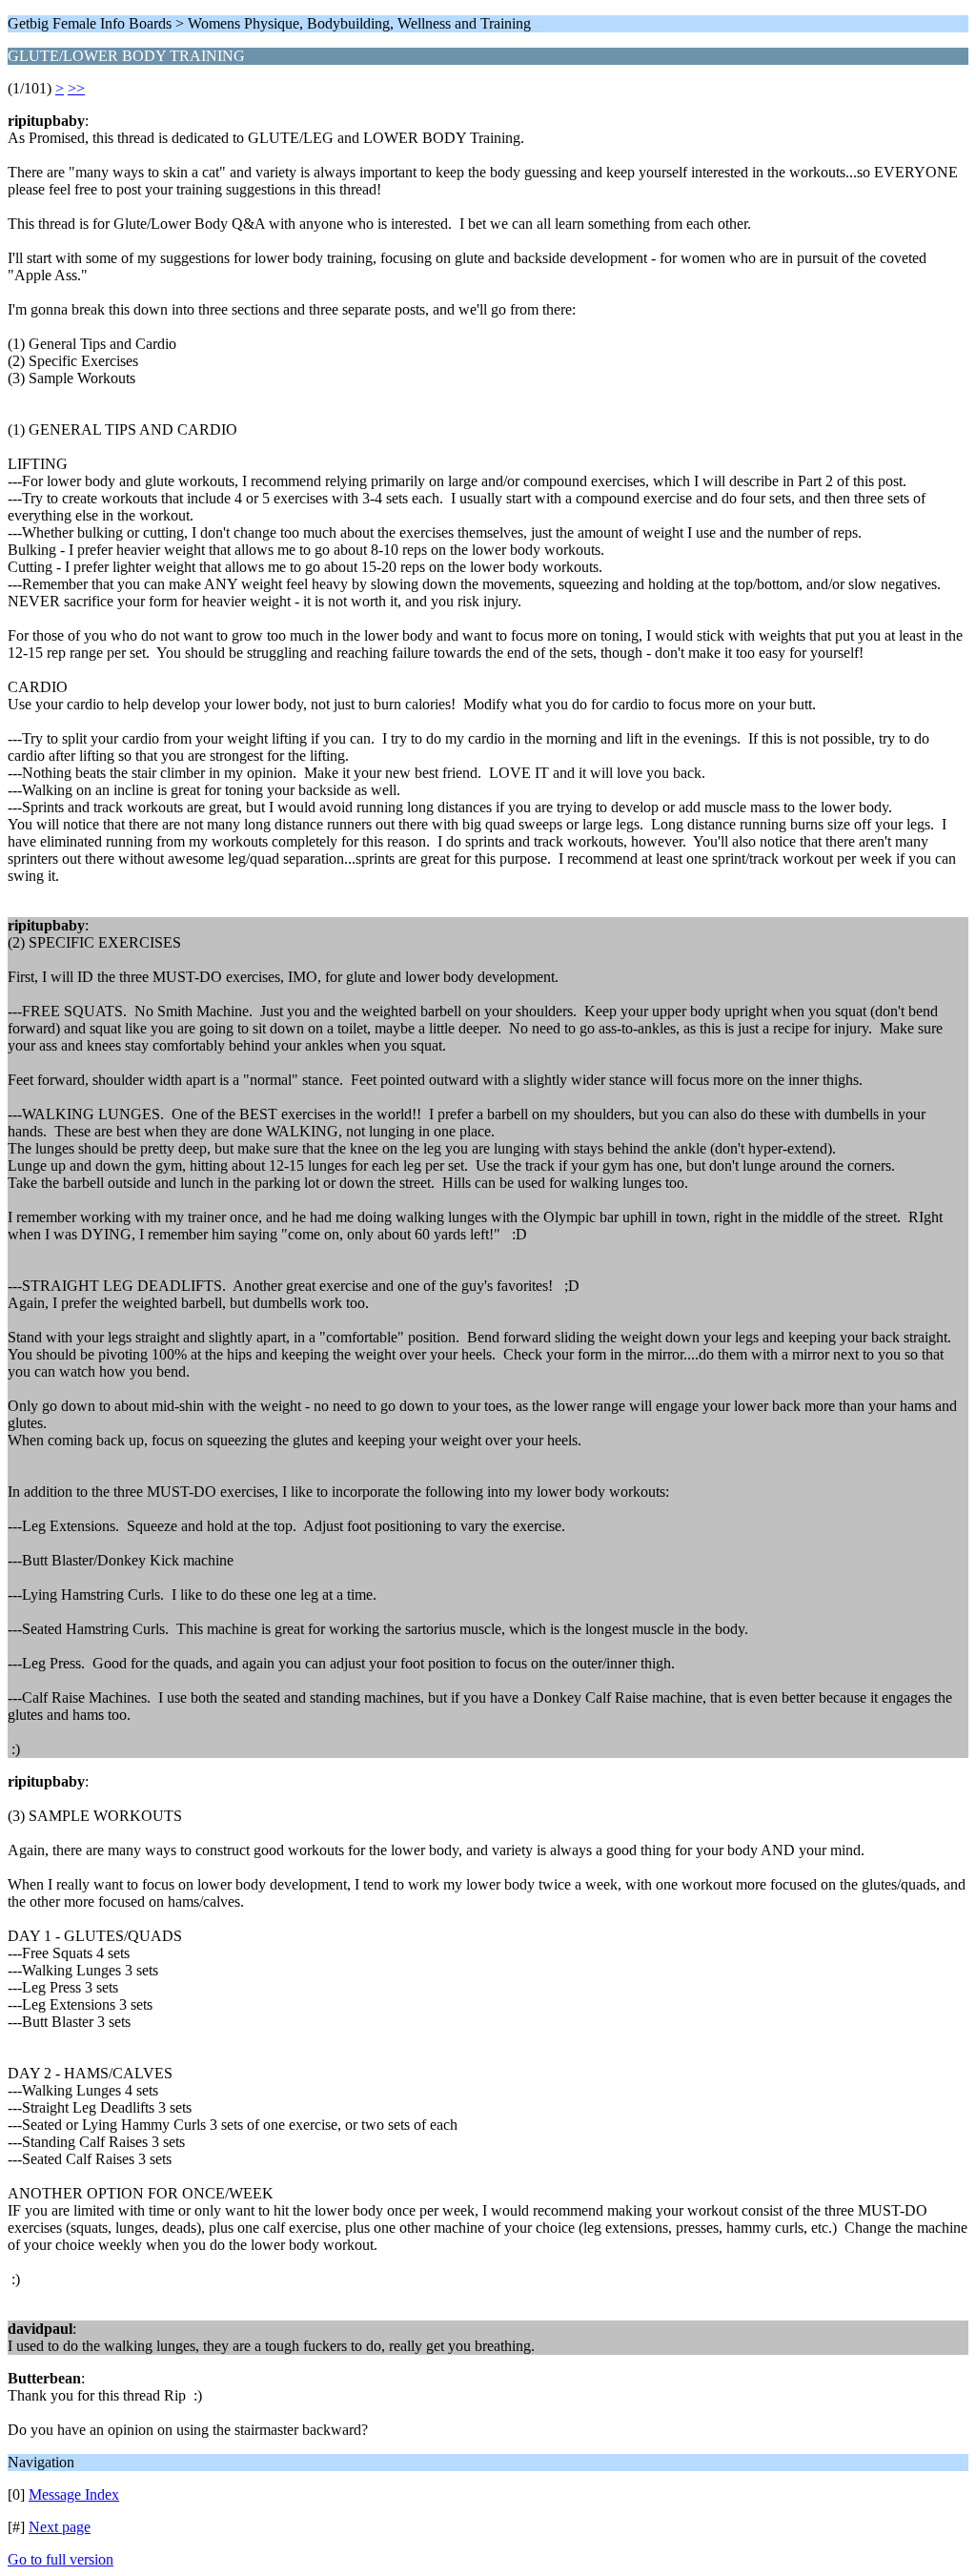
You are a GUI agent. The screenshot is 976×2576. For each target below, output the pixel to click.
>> (76, 88)
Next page (60, 2527)
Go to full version (61, 2559)
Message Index (74, 2494)
